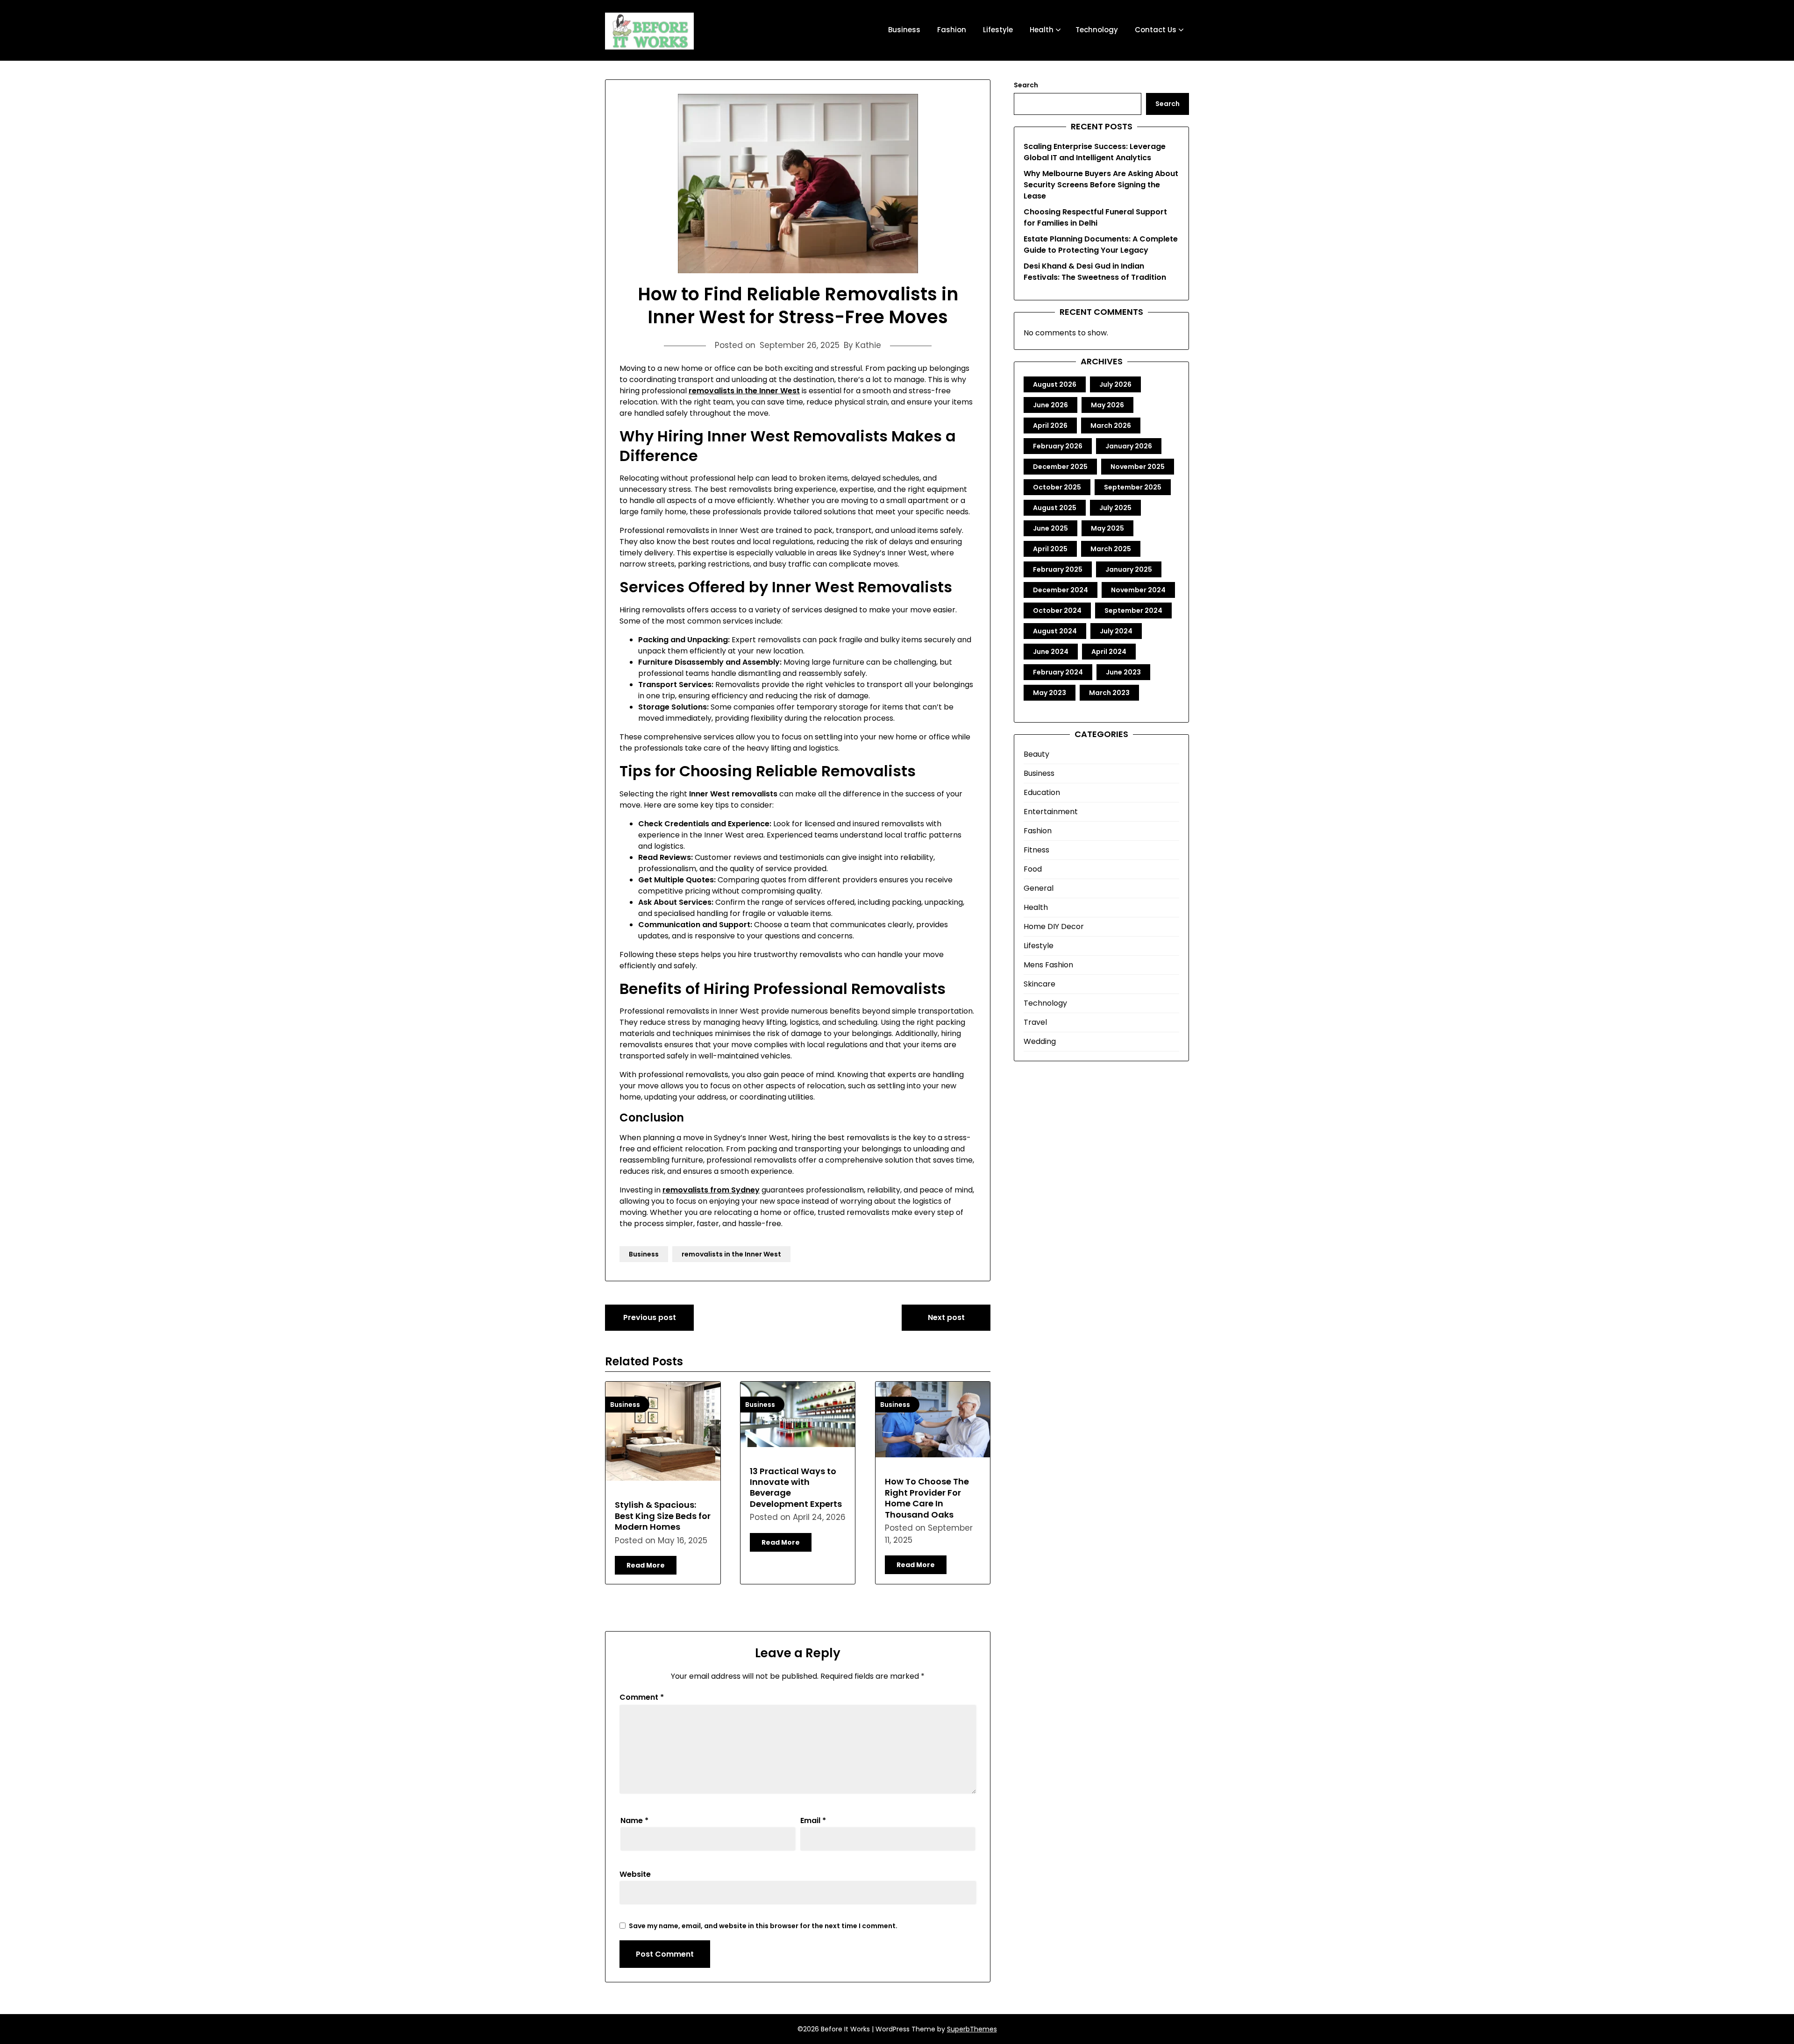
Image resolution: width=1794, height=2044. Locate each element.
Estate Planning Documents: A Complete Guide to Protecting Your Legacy (1101, 245)
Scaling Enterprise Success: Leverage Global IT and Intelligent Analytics (1095, 152)
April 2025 (1050, 549)
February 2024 (1058, 672)
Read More (646, 1565)
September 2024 (1133, 610)
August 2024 (1055, 631)
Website (635, 1874)
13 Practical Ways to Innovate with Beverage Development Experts (796, 1487)
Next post (946, 1317)
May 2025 (1107, 528)
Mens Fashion (1048, 965)
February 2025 (1058, 569)
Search (1026, 85)
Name (634, 1820)
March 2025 (1111, 549)
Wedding (1040, 1041)
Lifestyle (998, 30)
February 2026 (1058, 446)
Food (1033, 869)
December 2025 (1060, 467)
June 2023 (1123, 672)
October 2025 (1057, 487)
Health (1042, 30)
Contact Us (1156, 30)
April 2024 (1109, 652)
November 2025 (1138, 467)
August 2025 (1055, 508)
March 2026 (1111, 426)
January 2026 (1129, 446)
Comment (642, 1697)
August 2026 (1055, 384)
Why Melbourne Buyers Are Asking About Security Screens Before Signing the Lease (1101, 185)
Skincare (1039, 984)
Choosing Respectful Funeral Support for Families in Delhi (1095, 217)
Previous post (650, 1317)
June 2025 (1050, 528)
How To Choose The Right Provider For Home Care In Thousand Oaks (927, 1498)
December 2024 (1061, 590)
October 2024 (1057, 610)
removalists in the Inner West (731, 1254)
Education (1042, 792)
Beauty (1036, 754)
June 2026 (1050, 405)
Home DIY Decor (1054, 926)
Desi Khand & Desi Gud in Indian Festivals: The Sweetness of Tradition (1095, 272)
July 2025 (1115, 508)
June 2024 (1051, 652)
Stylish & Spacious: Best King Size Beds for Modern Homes (663, 1516)
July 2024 (1116, 631)
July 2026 (1115, 384)
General (1039, 888)
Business (904, 30)
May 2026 (1107, 405)
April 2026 (1050, 426)
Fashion (952, 30)
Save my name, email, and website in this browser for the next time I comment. (763, 1926)
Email (813, 1820)
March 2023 (1109, 693)
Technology (1097, 30)
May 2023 (1050, 693)
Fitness (1036, 850)
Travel (1035, 1022)
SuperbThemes (972, 2029)
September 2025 (1133, 487)
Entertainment (1051, 812)
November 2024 (1138, 590)
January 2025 (1129, 569)
